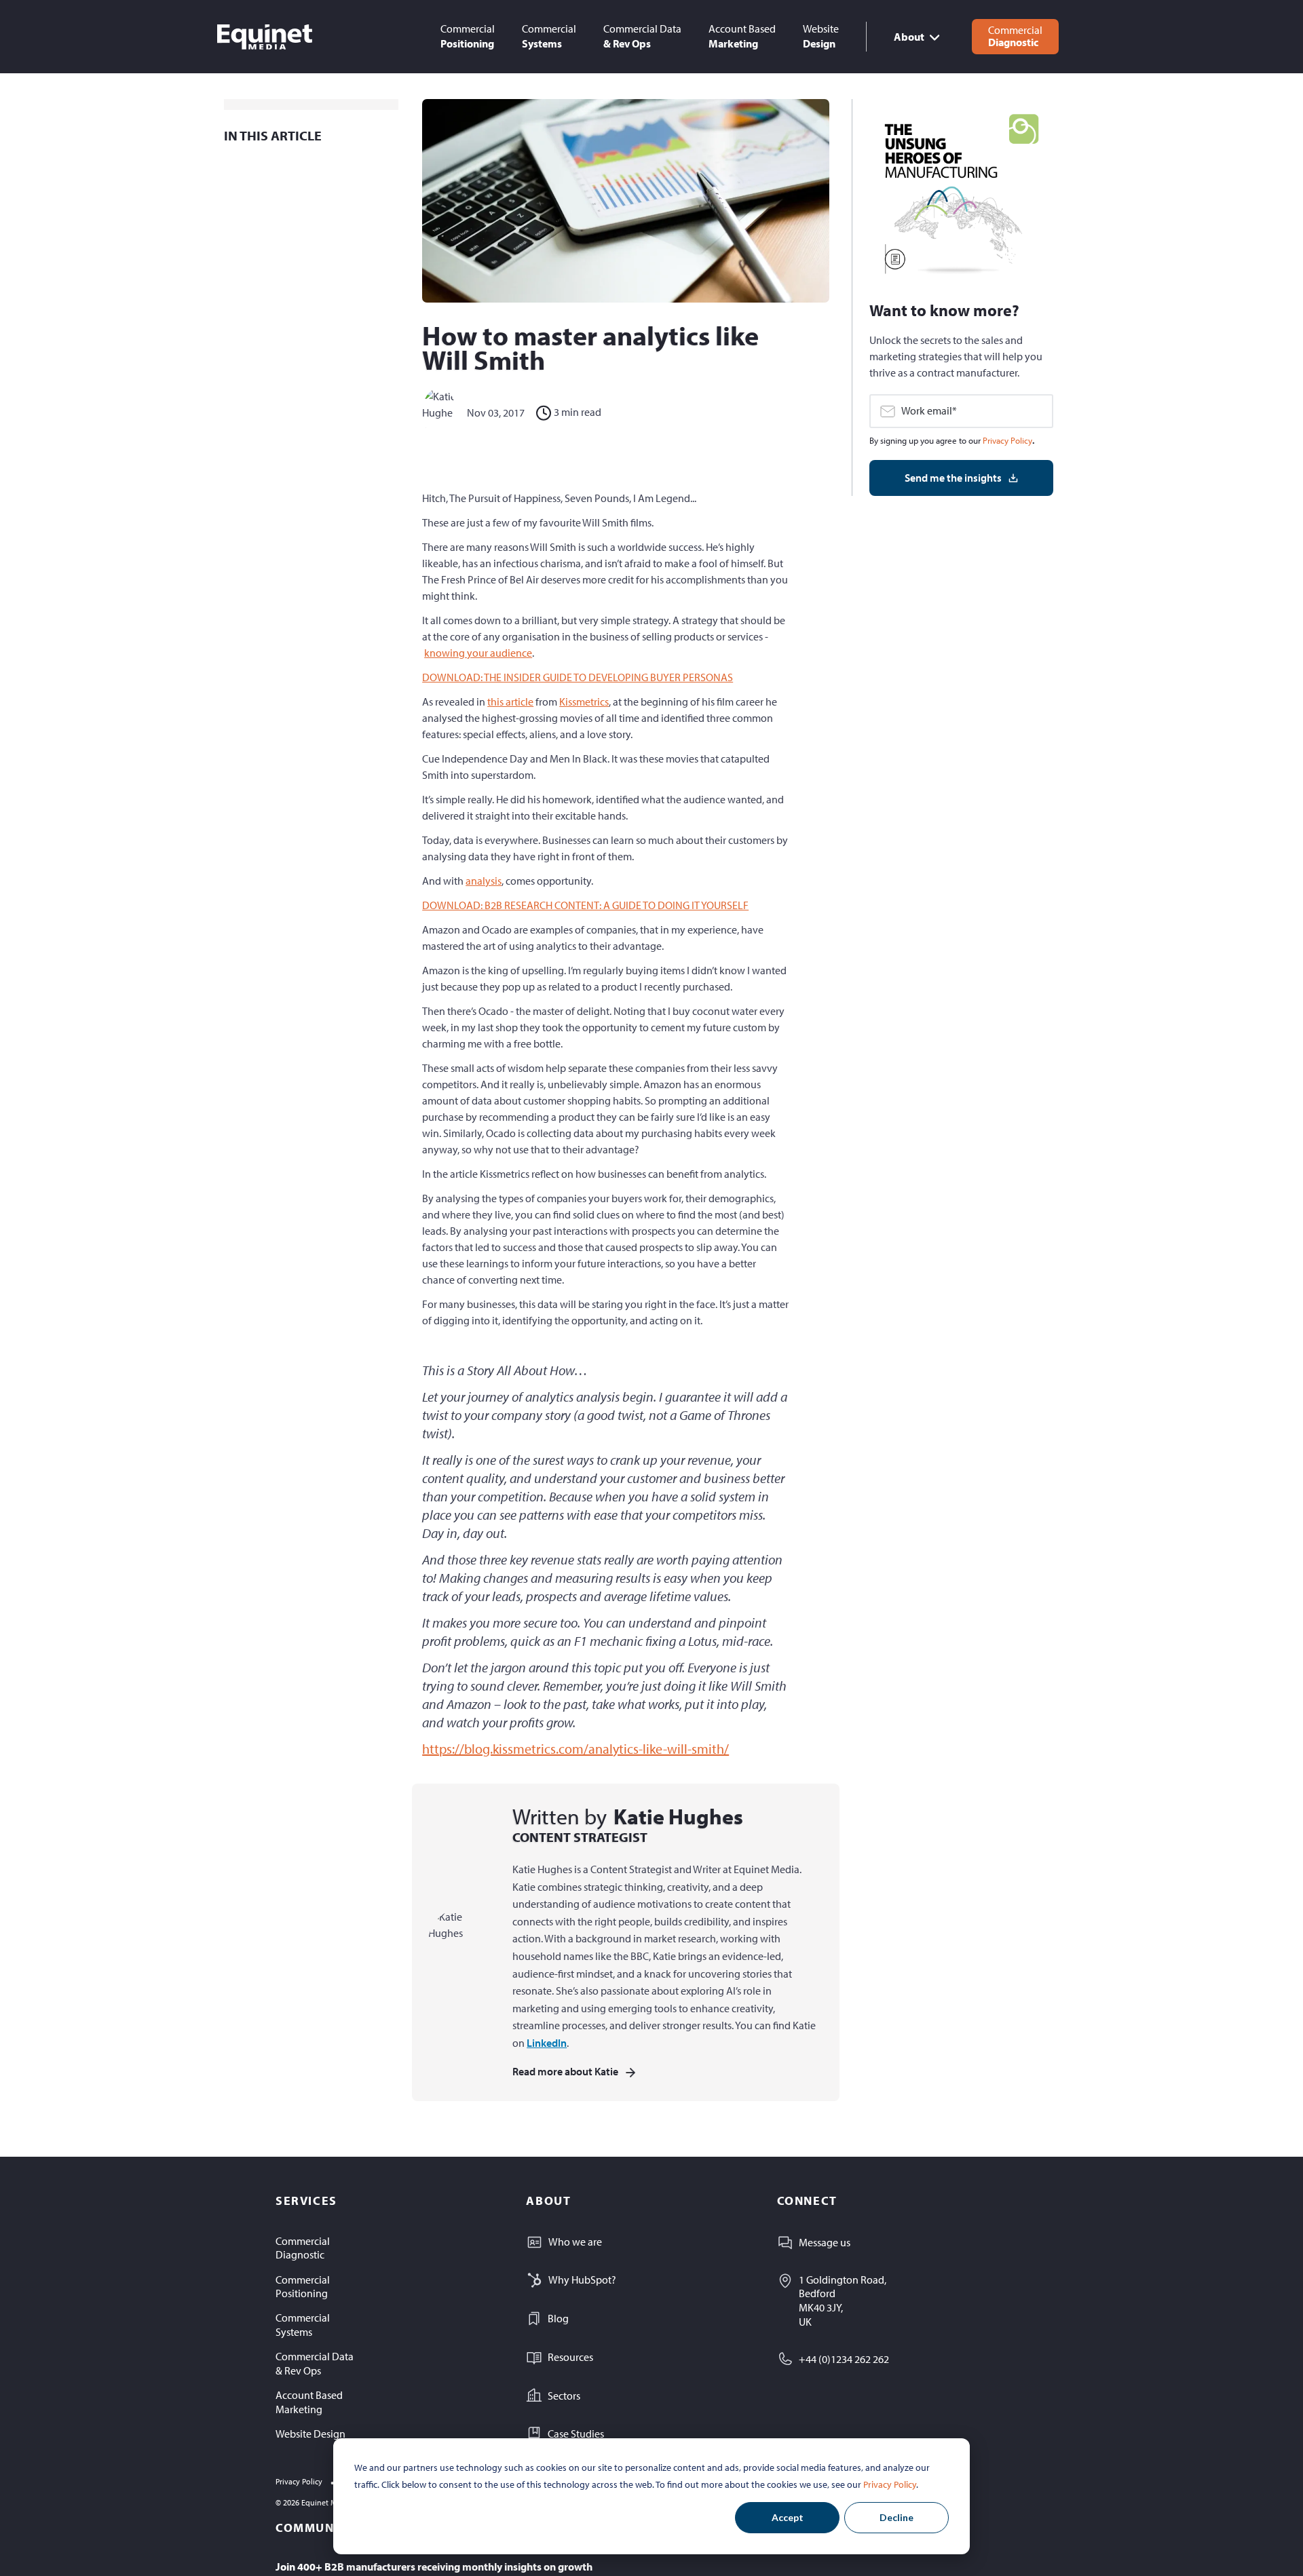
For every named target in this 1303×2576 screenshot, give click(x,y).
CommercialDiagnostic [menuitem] (303, 2248)
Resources (570, 2357)
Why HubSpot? (582, 2280)
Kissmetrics (584, 701)
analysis (484, 881)
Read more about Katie (565, 2071)
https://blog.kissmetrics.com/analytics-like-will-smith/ (575, 1749)
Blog (558, 2318)
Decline (896, 2517)
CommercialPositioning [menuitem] (303, 2287)
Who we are (575, 2242)
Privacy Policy (890, 2484)
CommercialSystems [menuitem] (303, 2325)
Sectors (564, 2396)
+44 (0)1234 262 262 (844, 2359)
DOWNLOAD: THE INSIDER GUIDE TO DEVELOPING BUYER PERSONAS (578, 677)
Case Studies (576, 2434)
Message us (825, 2242)
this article (510, 701)
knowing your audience (478, 653)
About (909, 37)
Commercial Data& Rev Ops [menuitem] (315, 2363)
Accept (788, 2517)
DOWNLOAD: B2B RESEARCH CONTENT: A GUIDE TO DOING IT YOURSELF (585, 905)
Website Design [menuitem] (310, 2434)
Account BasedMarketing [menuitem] (309, 2402)
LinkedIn (547, 2043)
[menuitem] (468, 36)
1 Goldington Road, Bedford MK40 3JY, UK (843, 2301)
